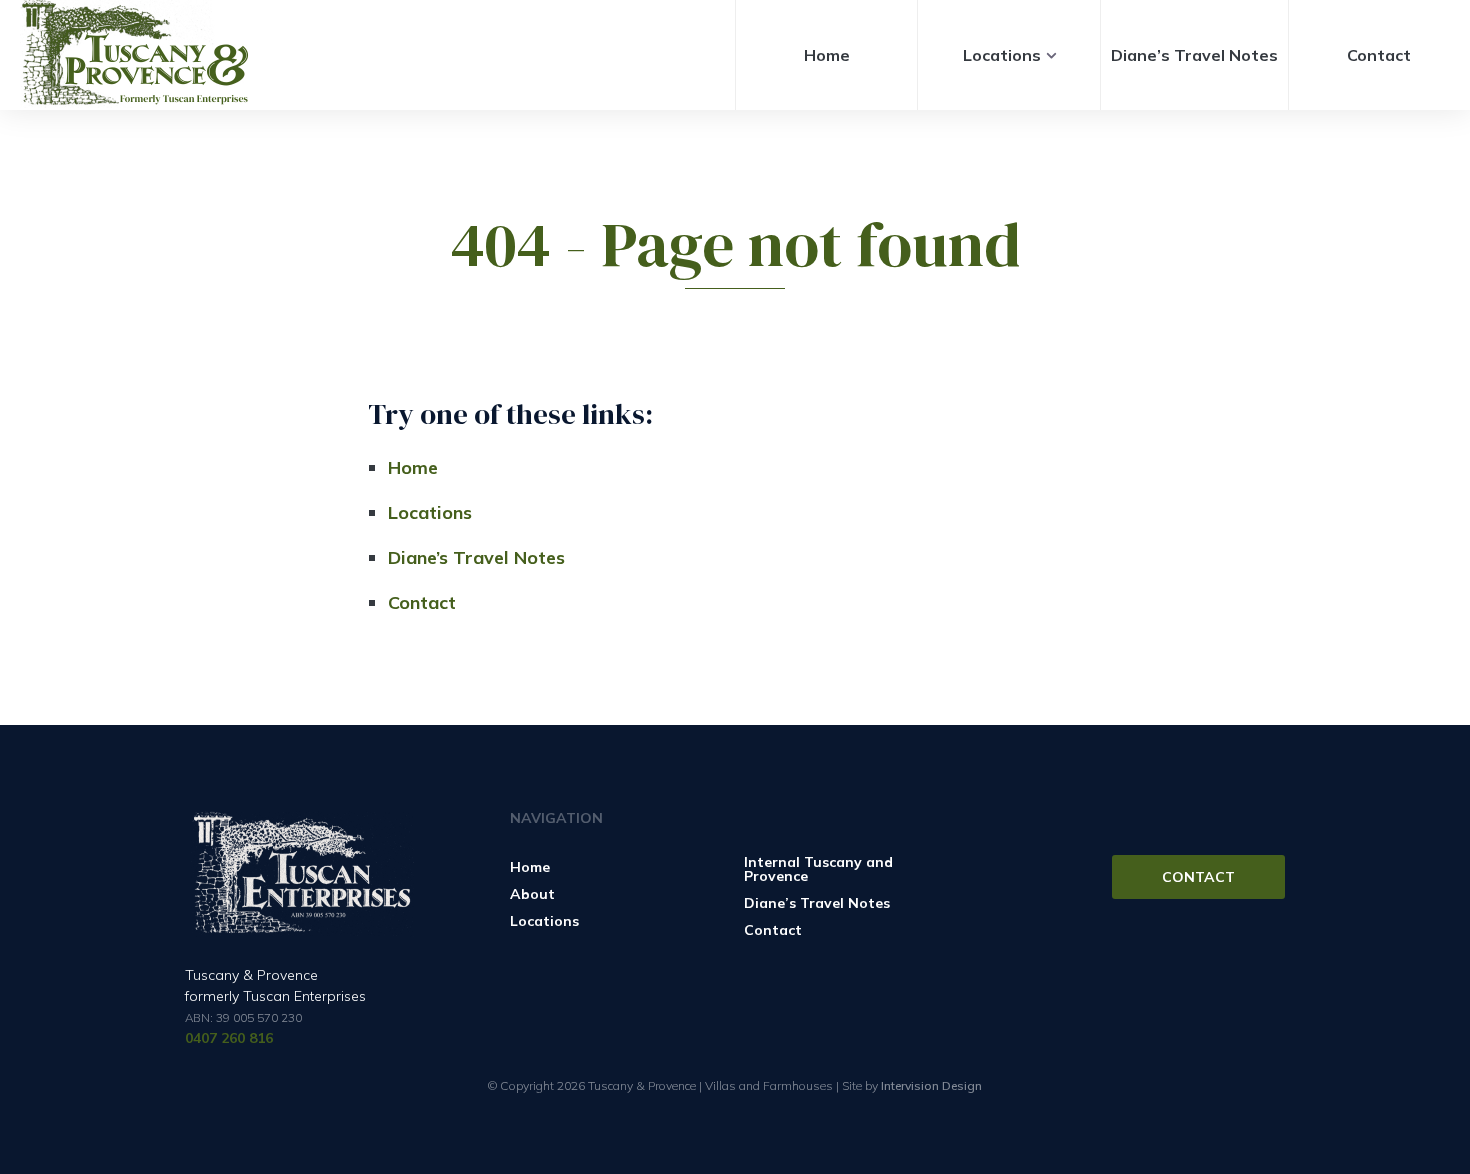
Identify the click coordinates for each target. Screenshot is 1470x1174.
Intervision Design (931, 1085)
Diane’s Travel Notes (1194, 55)
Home (827, 55)
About (532, 894)
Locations (1002, 55)
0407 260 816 (229, 1038)
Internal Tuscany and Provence (818, 869)
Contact (1379, 55)
